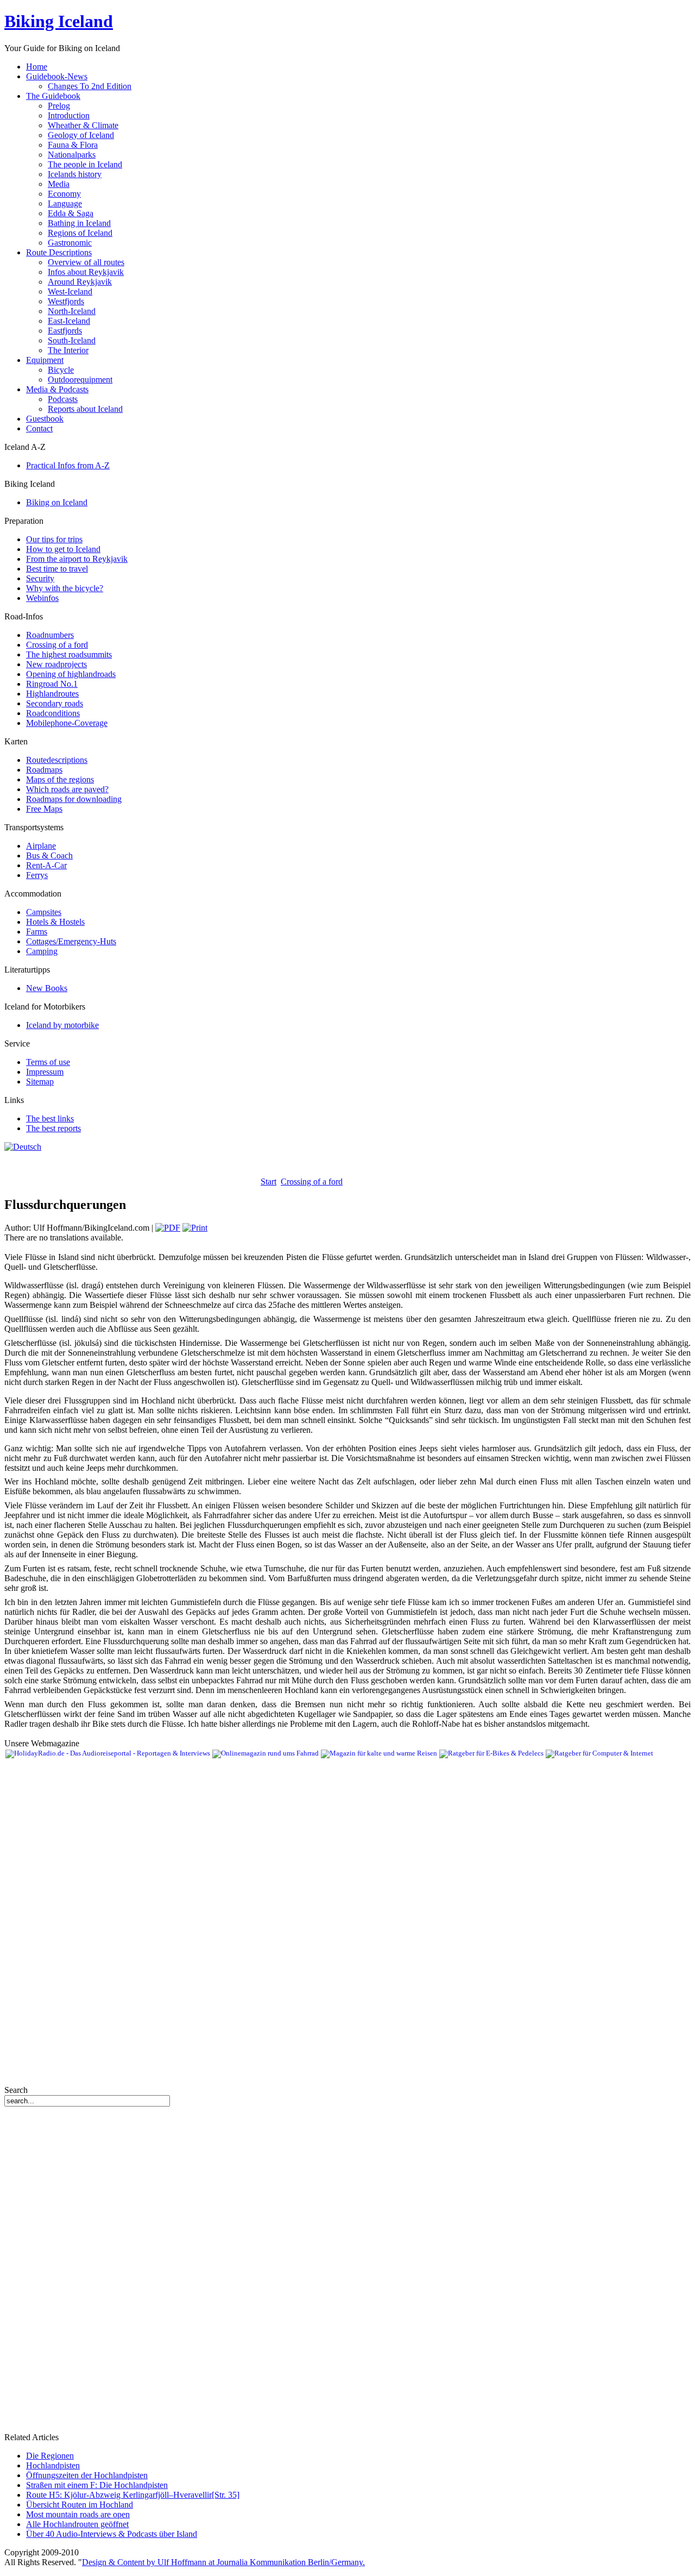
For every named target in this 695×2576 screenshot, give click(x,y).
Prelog (59, 106)
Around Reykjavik (80, 282)
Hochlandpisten (53, 2465)
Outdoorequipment (80, 380)
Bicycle (61, 370)
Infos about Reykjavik (86, 272)
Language (65, 203)
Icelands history (75, 174)
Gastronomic (70, 243)
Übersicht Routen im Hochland (80, 2505)
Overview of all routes (86, 262)
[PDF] (168, 1228)
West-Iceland (70, 292)
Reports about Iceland (85, 409)
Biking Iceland (59, 21)
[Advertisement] (131, 1168)
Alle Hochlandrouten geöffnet (77, 2524)
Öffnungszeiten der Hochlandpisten (87, 2475)
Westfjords (66, 301)
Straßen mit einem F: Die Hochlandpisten (97, 2485)
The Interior (68, 350)
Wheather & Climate (83, 125)
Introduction (69, 115)
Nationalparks (72, 155)
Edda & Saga (71, 213)
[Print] (195, 1228)
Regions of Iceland (80, 233)
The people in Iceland (85, 164)
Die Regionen (50, 2456)
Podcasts (63, 399)
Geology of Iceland (81, 135)
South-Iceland (72, 340)
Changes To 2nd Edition (90, 86)
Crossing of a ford (312, 1182)
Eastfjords (65, 331)
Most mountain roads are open (78, 2514)
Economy (64, 194)
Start (268, 1182)
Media (59, 184)
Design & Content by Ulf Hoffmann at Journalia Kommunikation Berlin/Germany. (223, 2562)
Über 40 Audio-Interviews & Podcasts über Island (112, 2534)
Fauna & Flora (73, 145)
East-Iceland (69, 321)
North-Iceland (72, 311)
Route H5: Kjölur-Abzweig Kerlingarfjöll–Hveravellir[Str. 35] (133, 2495)
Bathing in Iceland (79, 223)
